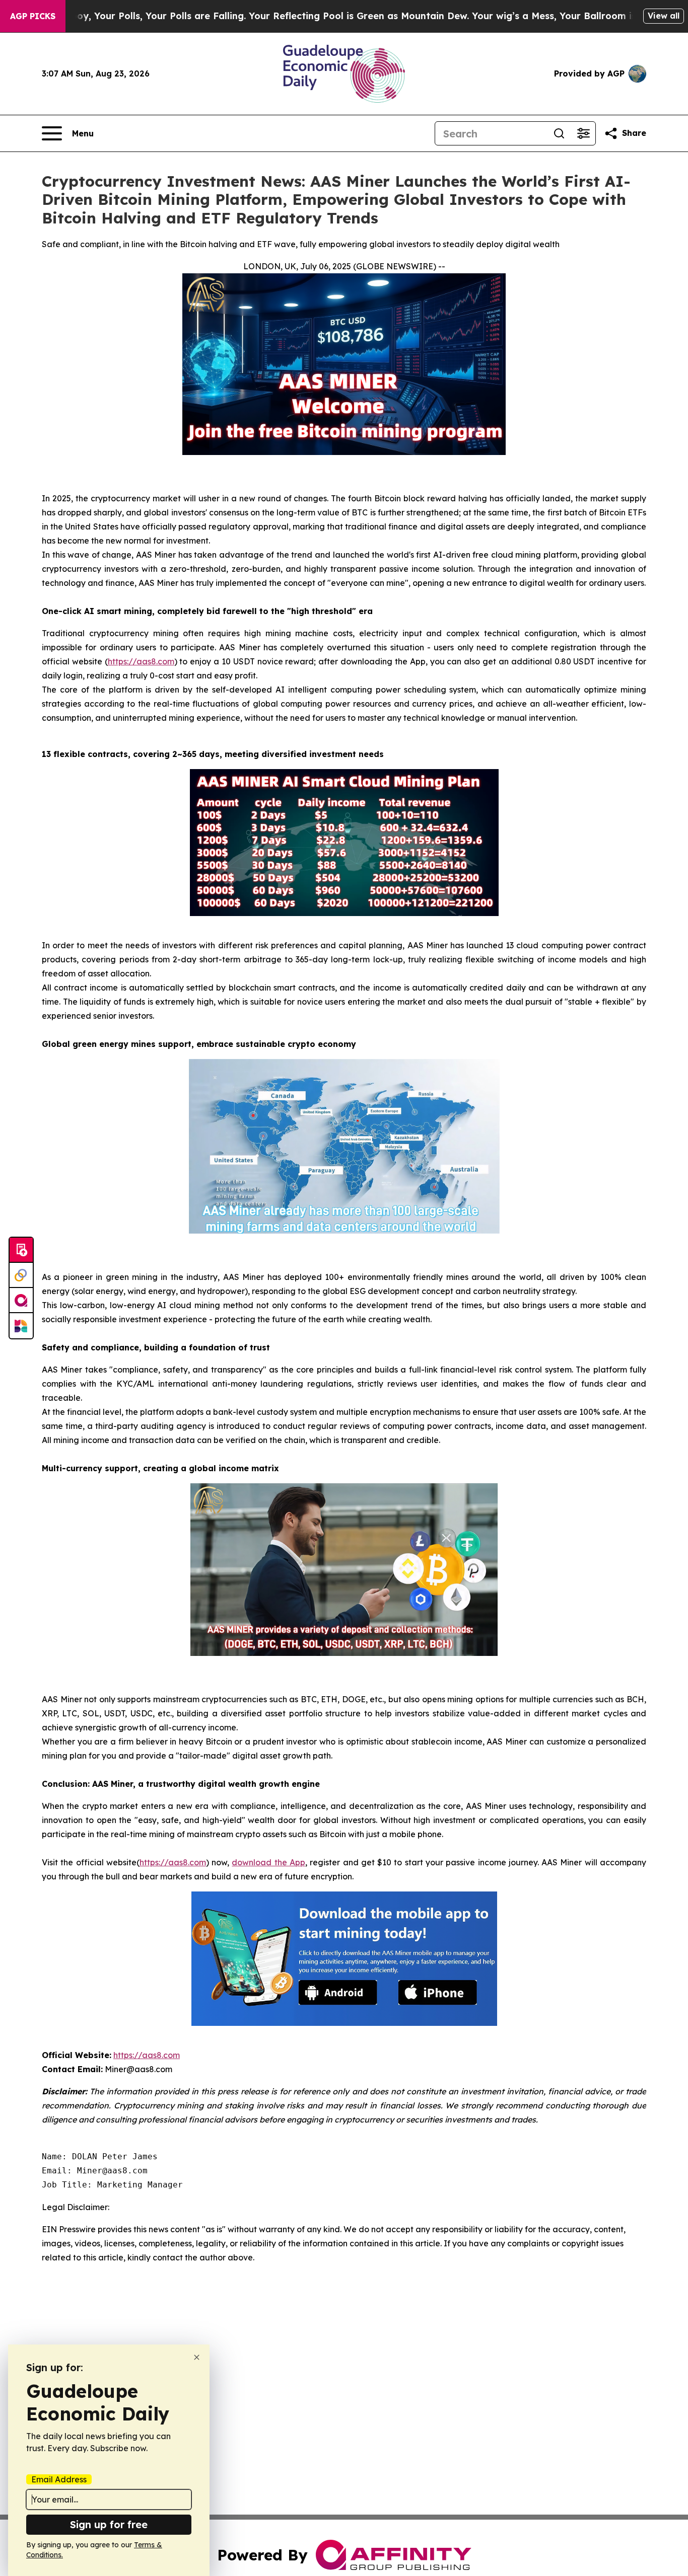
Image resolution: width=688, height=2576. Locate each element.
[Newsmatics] (21, 1326)
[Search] (559, 133)
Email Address (59, 2479)
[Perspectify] (21, 1275)
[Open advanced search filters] (583, 133)
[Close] (197, 2357)
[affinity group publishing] (21, 1301)
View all (664, 16)
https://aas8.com (141, 661)
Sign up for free (109, 2524)
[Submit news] (21, 1250)
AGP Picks (33, 16)
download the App (268, 1862)
